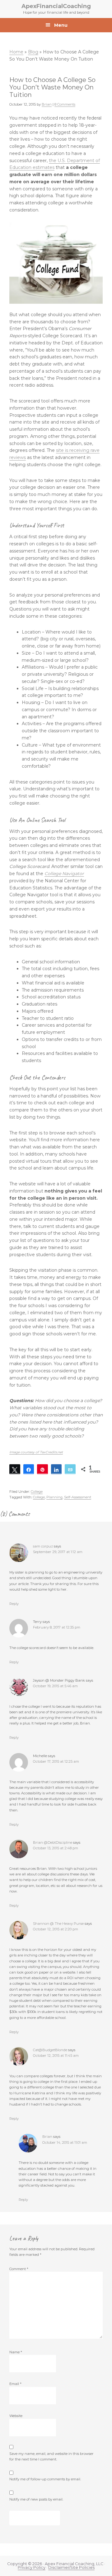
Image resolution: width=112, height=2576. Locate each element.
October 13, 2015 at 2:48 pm (56, 1848)
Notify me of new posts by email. (36, 2499)
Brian (47, 2137)
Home (16, 52)
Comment (19, 2269)
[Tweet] (15, 1469)
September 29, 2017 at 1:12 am (58, 1552)
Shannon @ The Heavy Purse (58, 1924)
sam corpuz (43, 1546)
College (37, 1492)
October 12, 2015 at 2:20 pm (56, 1929)
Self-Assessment (78, 1497)
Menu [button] (61, 25)
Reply (14, 1604)
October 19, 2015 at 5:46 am (55, 1686)
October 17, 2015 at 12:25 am (56, 1761)
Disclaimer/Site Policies (71, 2567)
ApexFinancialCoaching (56, 6)
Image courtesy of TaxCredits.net (36, 1452)
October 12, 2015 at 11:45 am (56, 2056)
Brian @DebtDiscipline (53, 1842)
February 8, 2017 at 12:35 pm (57, 1627)
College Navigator (64, 874)
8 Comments (65, 104)
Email (15, 2384)
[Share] (29, 1469)
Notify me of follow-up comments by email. (45, 2479)
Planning (54, 1497)
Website (16, 2416)
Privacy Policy (32, 2567)
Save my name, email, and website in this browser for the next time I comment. (51, 2456)
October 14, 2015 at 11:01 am (65, 2142)
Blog (33, 52)
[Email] (70, 1469)
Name (16, 2352)
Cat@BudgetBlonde (50, 2050)
